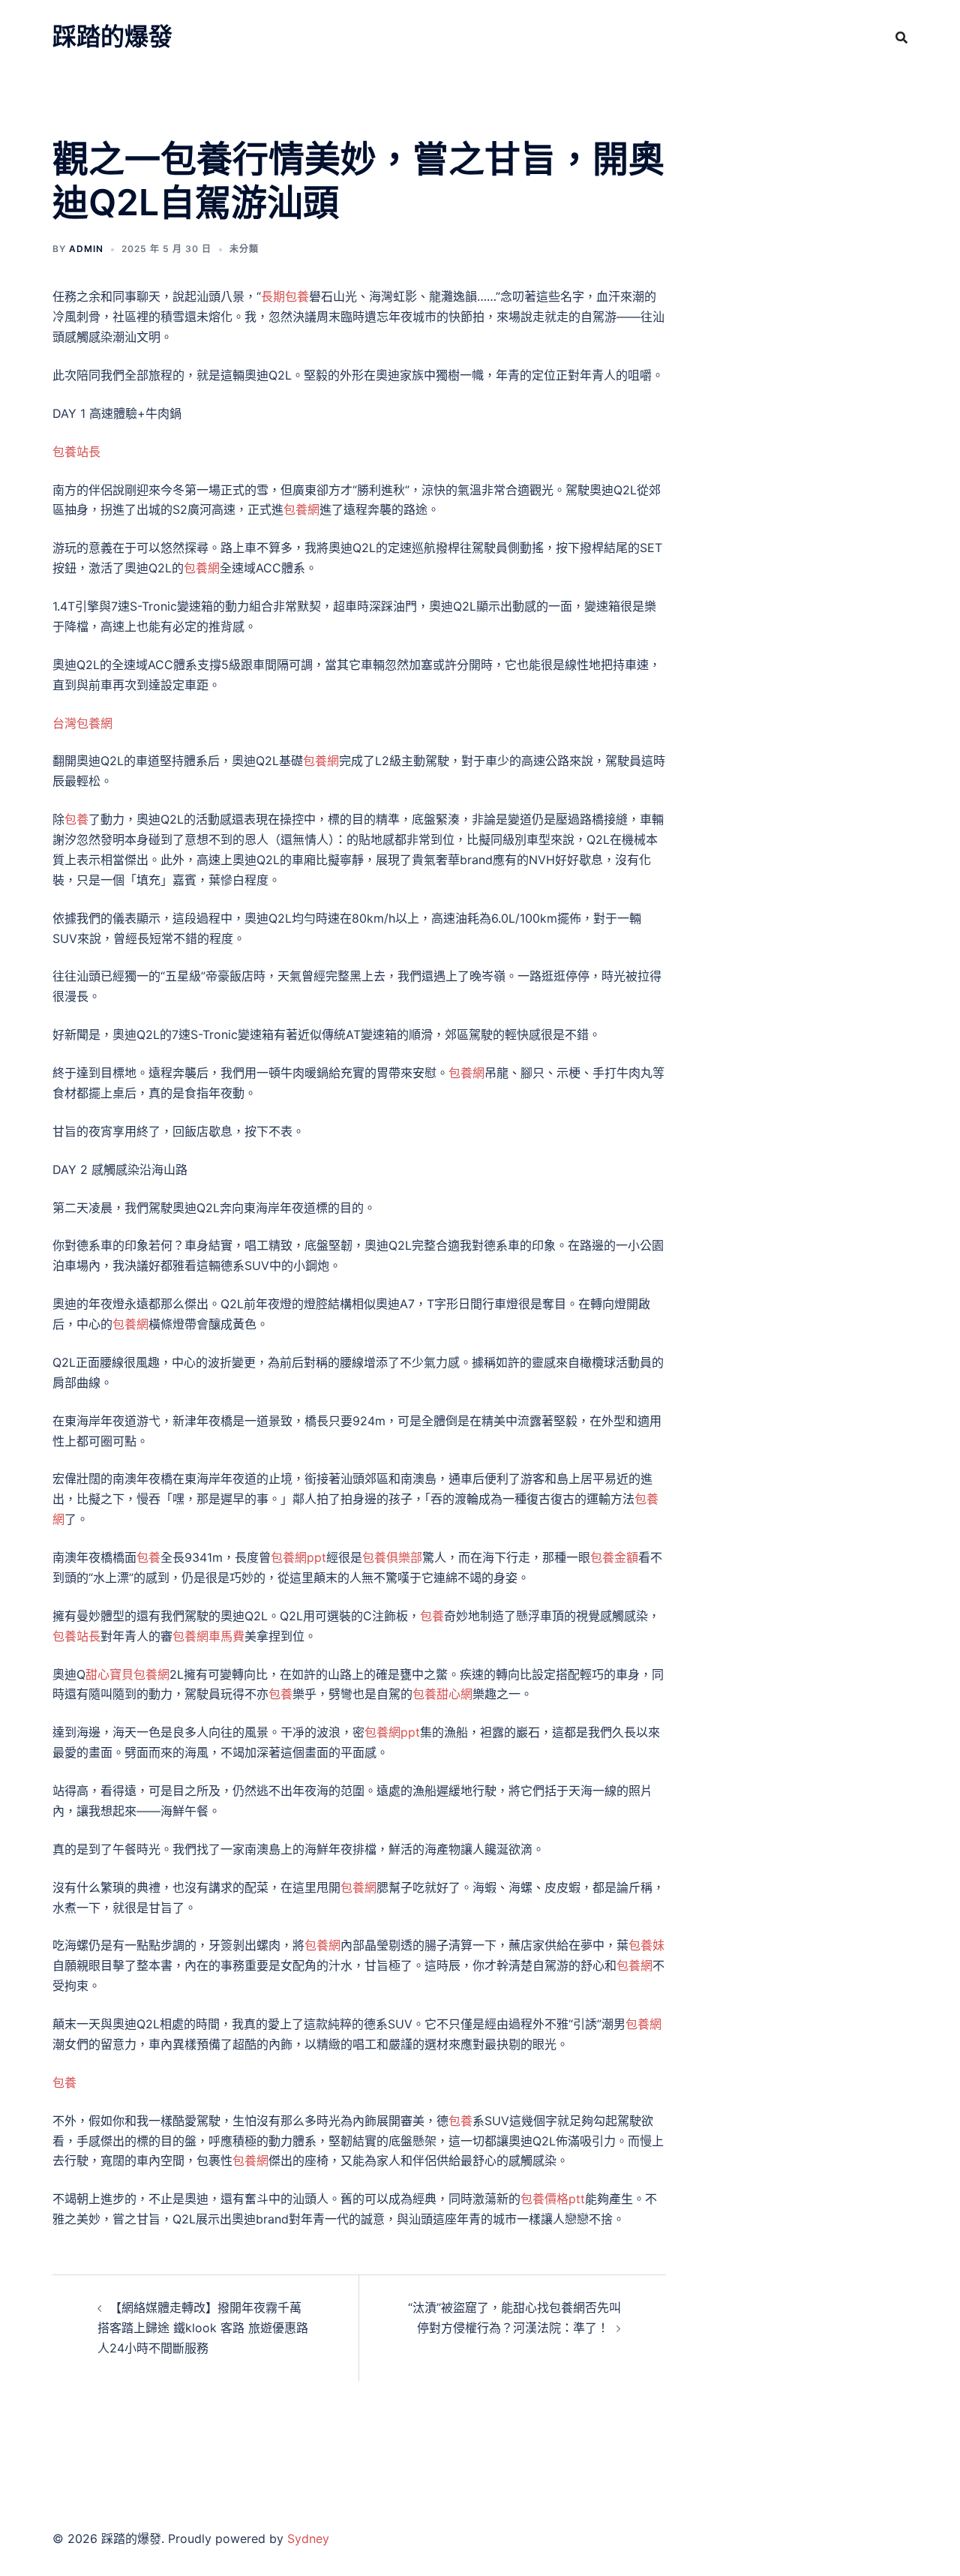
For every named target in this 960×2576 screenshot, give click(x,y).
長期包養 (285, 296)
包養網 (301, 509)
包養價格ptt (553, 2199)
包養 (76, 819)
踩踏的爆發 (112, 36)
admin (86, 249)
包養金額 (614, 1557)
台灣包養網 (82, 723)
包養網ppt (298, 1557)
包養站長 (76, 452)
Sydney (308, 2538)
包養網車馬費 (208, 1636)
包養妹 (646, 1945)
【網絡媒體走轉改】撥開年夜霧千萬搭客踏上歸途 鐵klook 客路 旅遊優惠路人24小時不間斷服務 (203, 2328)
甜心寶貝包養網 (127, 1674)
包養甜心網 (442, 1694)
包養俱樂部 (392, 1557)
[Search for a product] (901, 38)
